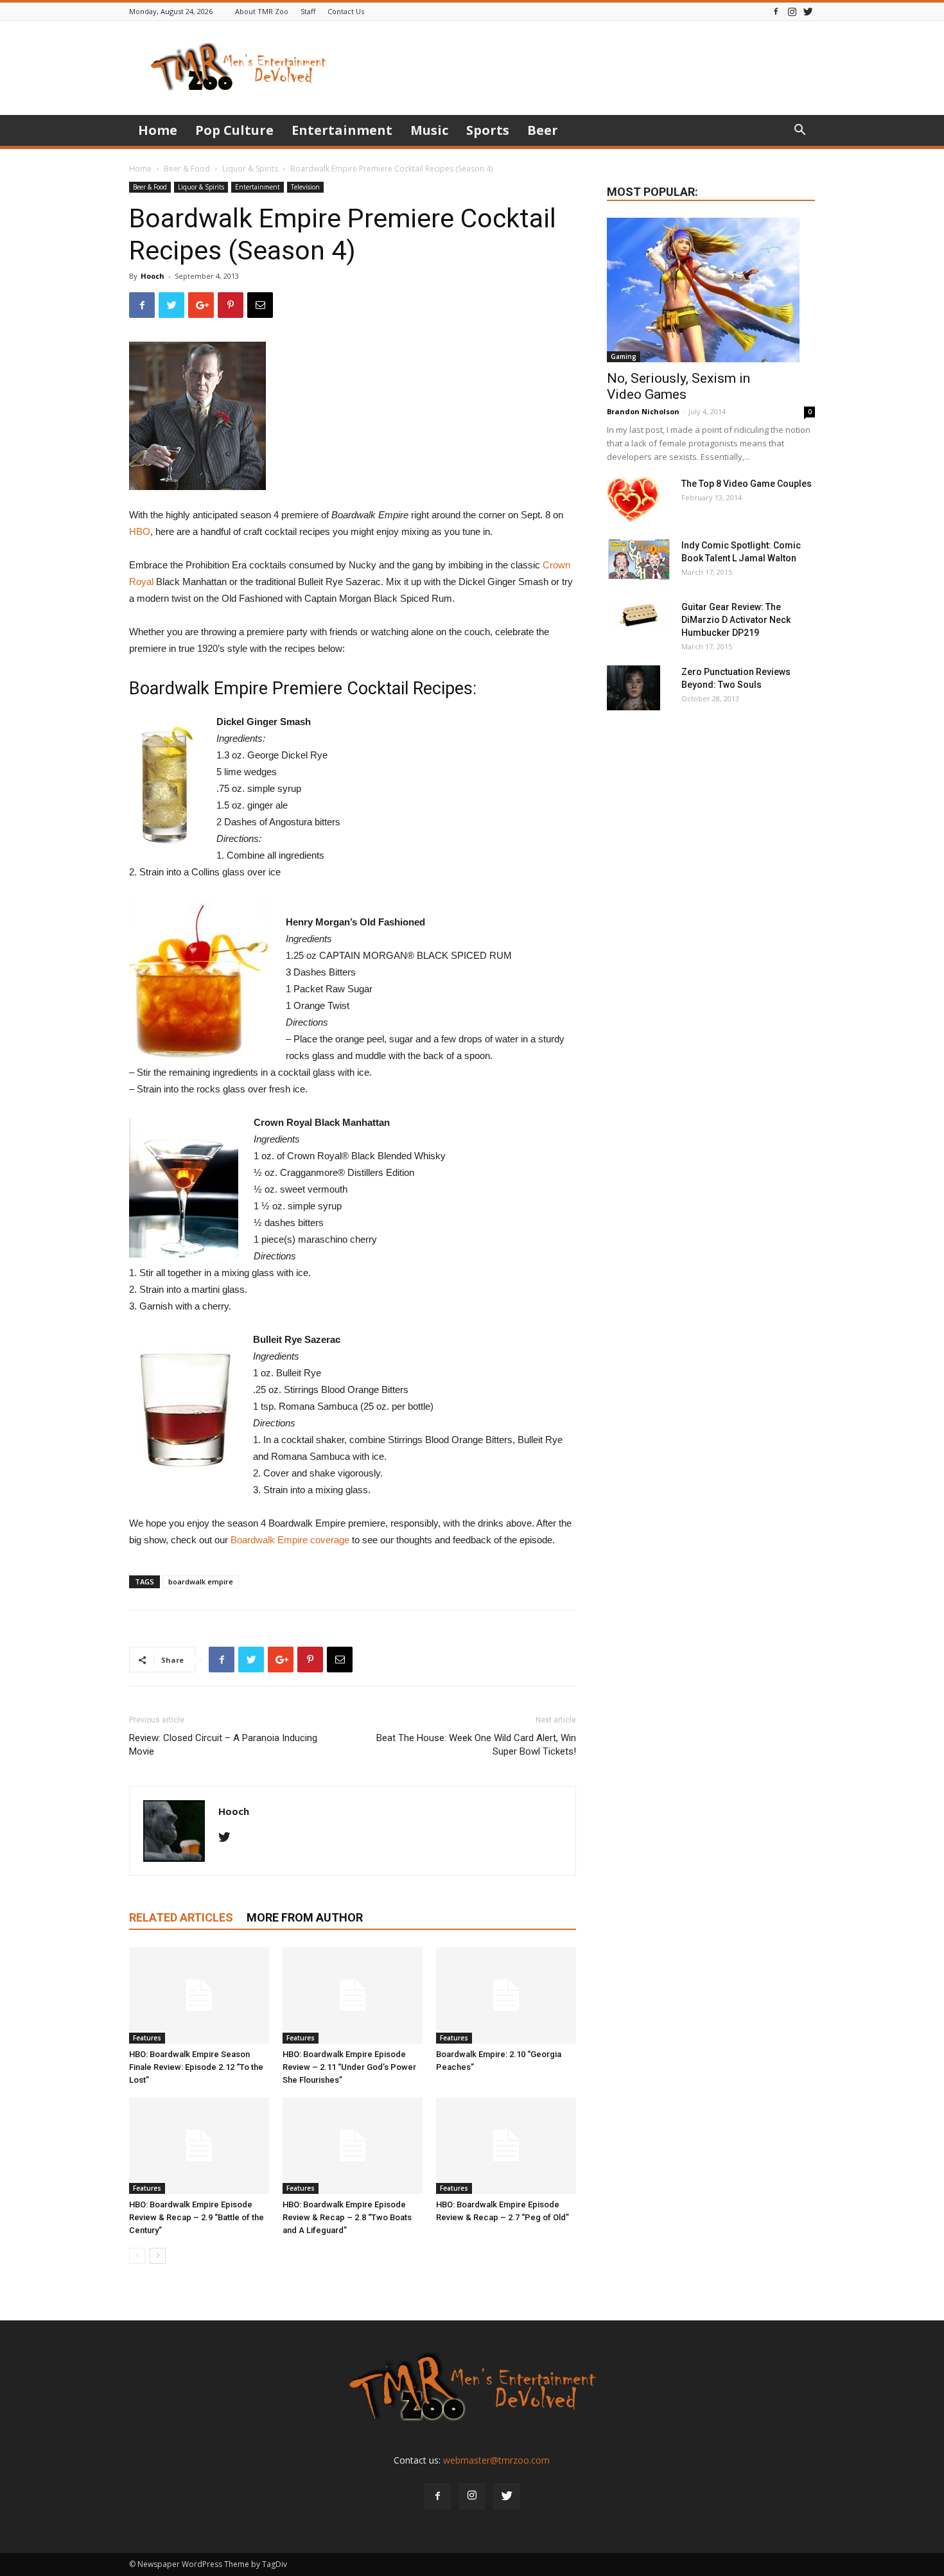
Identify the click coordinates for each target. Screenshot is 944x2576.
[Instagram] (792, 11)
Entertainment (342, 130)
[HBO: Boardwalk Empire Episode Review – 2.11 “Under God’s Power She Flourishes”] (353, 1995)
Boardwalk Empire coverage (290, 1540)
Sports (488, 130)
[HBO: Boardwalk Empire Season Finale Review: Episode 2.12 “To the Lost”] (199, 1995)
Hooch (153, 276)
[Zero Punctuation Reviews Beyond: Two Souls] (634, 688)
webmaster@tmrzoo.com (496, 2460)
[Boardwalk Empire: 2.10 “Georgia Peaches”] (506, 1995)
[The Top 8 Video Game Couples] (633, 500)
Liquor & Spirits (250, 169)
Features (147, 2038)
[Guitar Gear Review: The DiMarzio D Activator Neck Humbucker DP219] (639, 617)
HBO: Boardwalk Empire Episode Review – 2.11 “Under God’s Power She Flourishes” (349, 2067)
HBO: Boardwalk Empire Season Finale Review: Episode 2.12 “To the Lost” (196, 2067)
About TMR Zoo (262, 11)
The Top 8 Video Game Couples (747, 484)
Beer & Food (187, 169)
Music (429, 130)
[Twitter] (808, 11)
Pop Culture (234, 130)
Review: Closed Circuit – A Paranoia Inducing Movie (223, 1745)
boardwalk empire (201, 1582)
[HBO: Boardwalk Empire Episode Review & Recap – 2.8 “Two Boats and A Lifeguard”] (353, 2146)
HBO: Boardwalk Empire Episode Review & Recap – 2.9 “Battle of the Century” (197, 2217)
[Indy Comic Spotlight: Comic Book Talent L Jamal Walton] (639, 560)
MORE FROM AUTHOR (305, 1917)
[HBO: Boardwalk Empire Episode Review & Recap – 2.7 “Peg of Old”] (506, 2146)
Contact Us (346, 11)
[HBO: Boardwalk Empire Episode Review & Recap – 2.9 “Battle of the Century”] (199, 2146)
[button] (800, 131)
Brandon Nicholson (643, 411)
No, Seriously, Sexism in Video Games (678, 386)
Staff (308, 11)
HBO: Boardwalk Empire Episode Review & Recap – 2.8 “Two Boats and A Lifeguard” (347, 2217)
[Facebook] (776, 11)
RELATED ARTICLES (181, 1917)
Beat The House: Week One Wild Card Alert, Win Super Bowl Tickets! (476, 1745)
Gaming (624, 356)
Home (158, 130)
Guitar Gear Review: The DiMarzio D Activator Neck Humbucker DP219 (736, 620)
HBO (140, 531)
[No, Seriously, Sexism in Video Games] (711, 290)
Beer (543, 130)
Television (305, 187)
